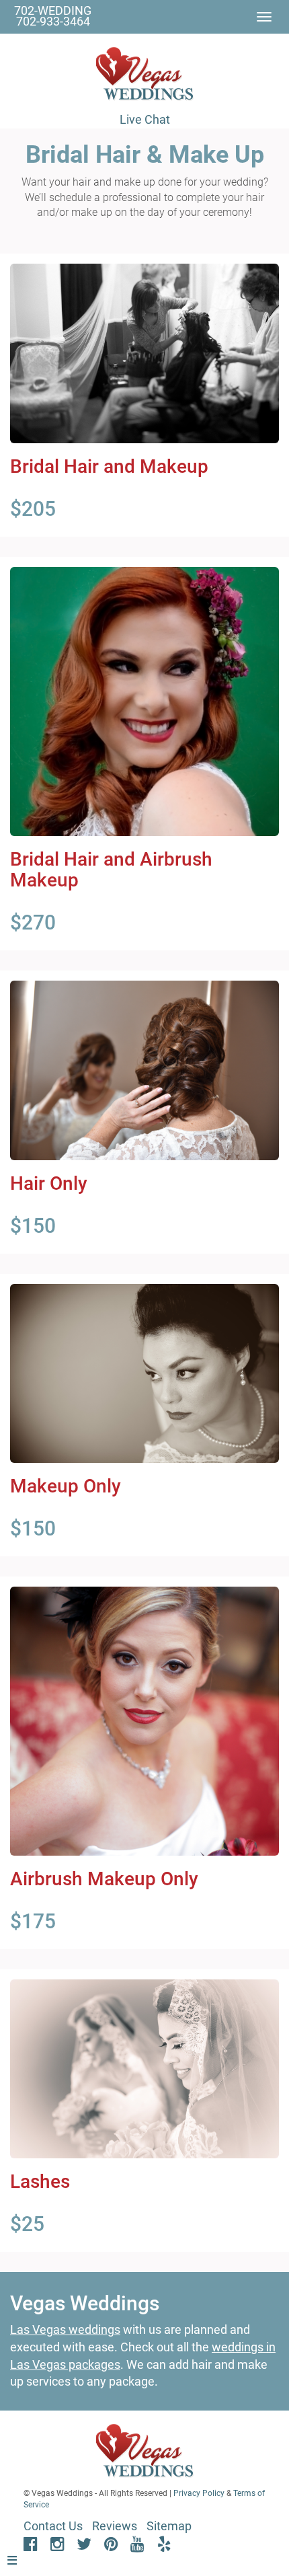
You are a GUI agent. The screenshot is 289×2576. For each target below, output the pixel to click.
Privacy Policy (199, 2493)
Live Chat (145, 119)
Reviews (115, 2526)
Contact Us (53, 2526)
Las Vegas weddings (65, 2329)
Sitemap (169, 2526)
